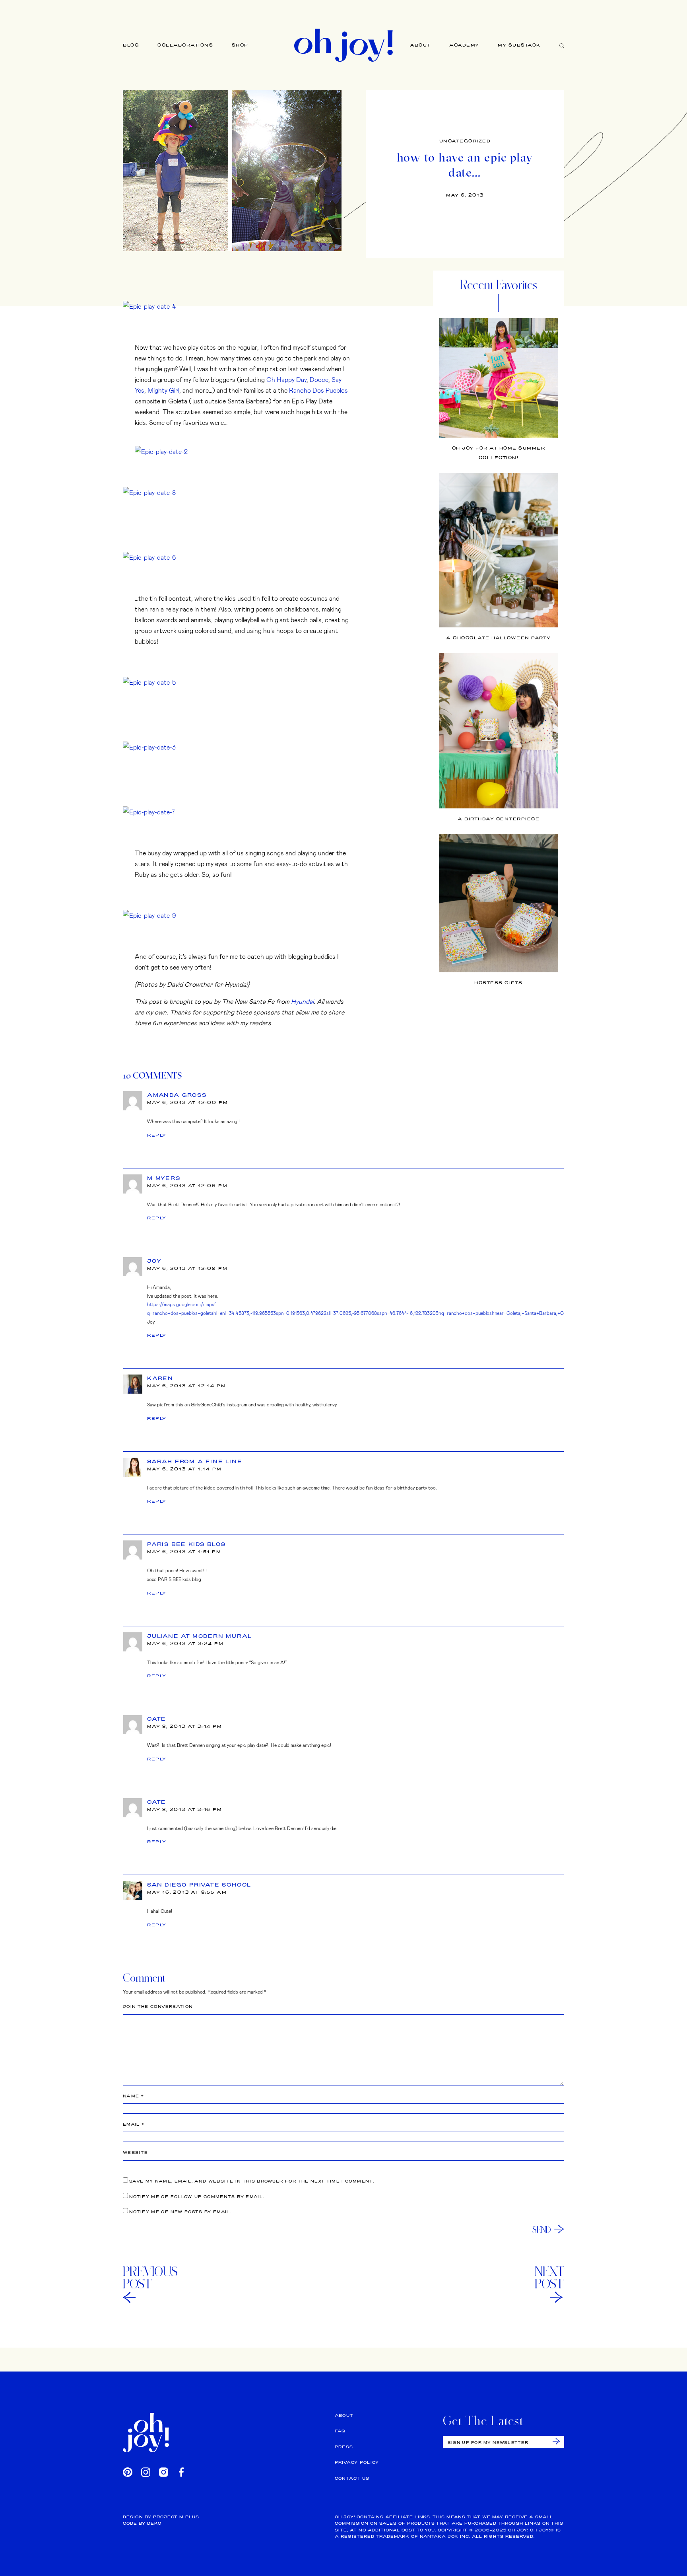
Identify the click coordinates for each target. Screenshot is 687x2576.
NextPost (549, 2278)
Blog (131, 45)
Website (135, 2153)
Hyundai (302, 1001)
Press (344, 2447)
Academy (464, 45)
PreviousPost (150, 2278)
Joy (154, 1261)
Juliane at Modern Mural (199, 1636)
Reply (157, 1135)
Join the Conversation (158, 2006)
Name (133, 2096)
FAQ (340, 2431)
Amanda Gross (177, 1095)
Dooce (319, 379)
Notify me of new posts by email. (180, 2212)
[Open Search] (562, 45)
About (420, 45)
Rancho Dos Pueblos (318, 390)
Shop (240, 45)
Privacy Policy (357, 2462)
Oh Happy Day (286, 379)
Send (542, 2229)
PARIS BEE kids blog (187, 1544)
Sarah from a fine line (195, 1461)
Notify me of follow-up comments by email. (197, 2197)
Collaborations (185, 45)
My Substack (519, 45)
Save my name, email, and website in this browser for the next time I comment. (252, 2181)
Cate (157, 1719)
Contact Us (352, 2478)
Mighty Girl (163, 390)
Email (134, 2124)
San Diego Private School (199, 1885)
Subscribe (556, 2441)
